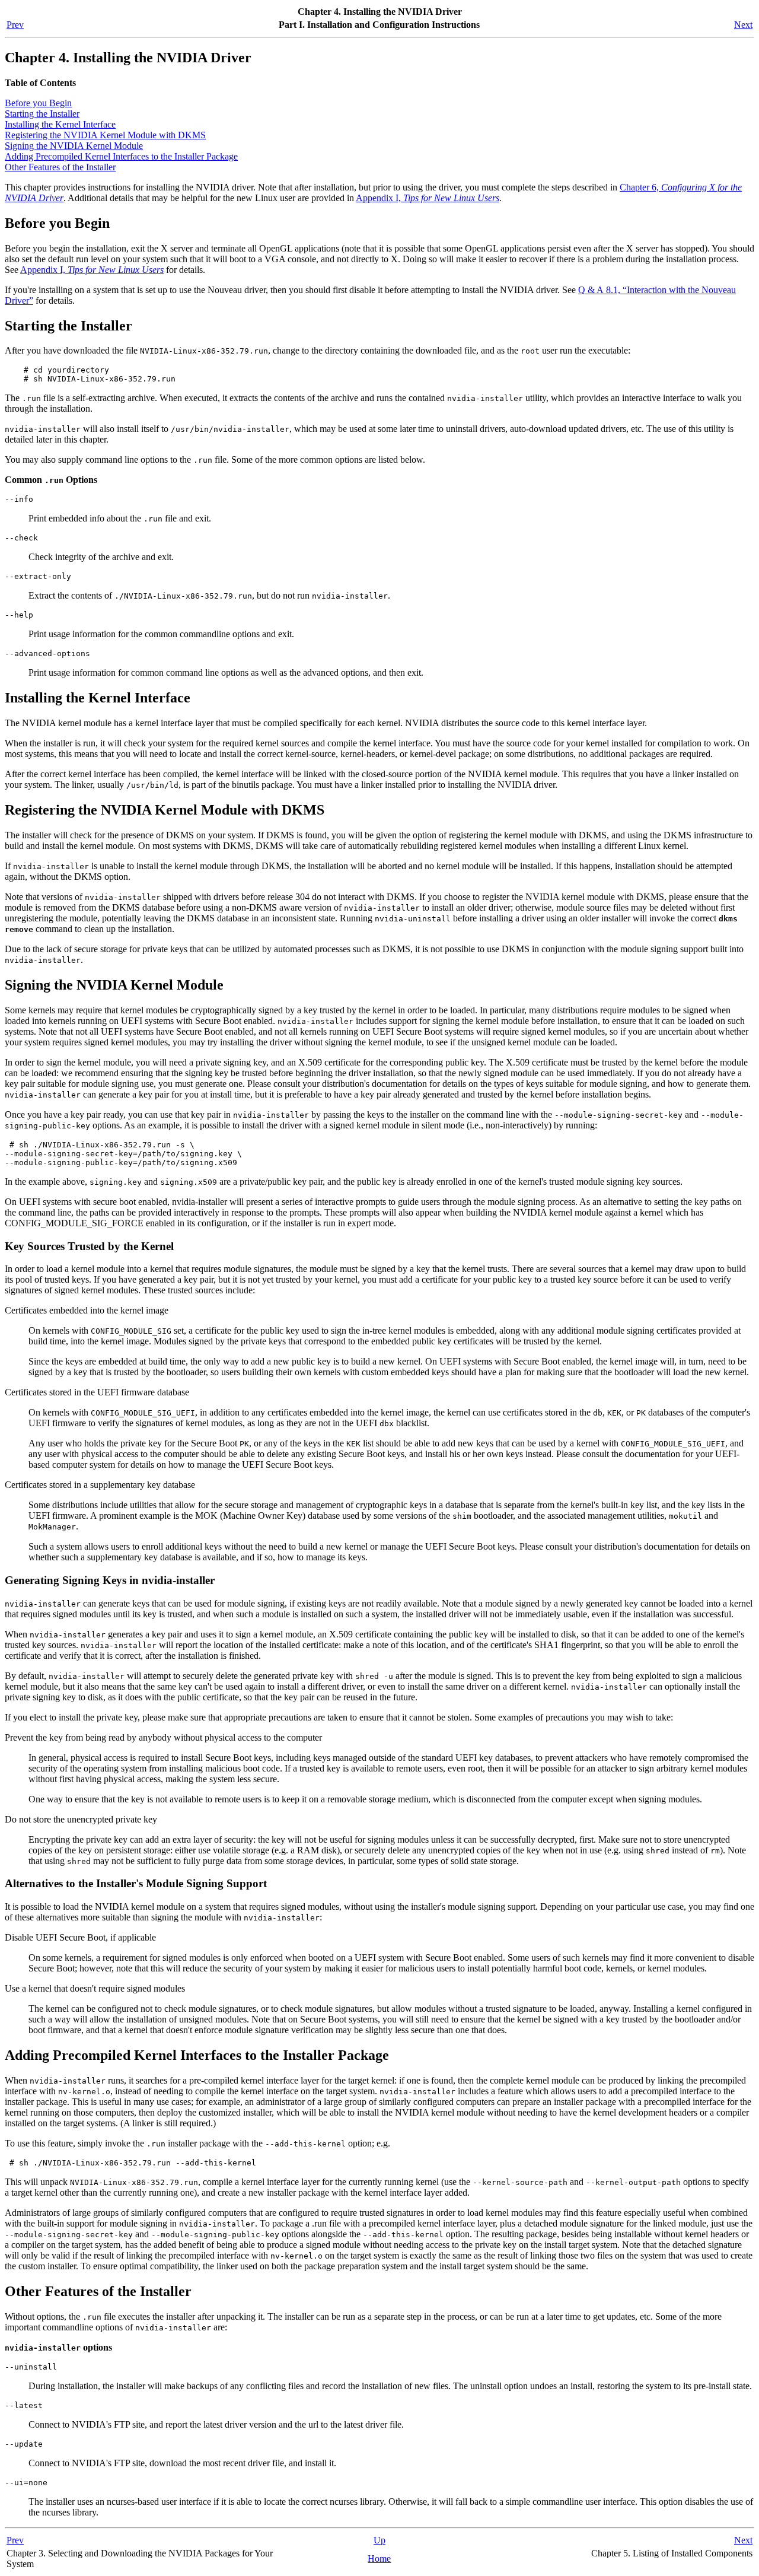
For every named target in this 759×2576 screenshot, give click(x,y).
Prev (15, 25)
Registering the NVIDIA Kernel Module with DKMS (105, 135)
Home (379, 2558)
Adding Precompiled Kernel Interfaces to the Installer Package (121, 156)
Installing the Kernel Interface (60, 124)
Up (379, 2540)
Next (743, 25)
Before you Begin (38, 103)
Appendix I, (428, 198)
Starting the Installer (42, 114)
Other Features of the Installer (60, 167)
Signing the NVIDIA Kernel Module (74, 146)
